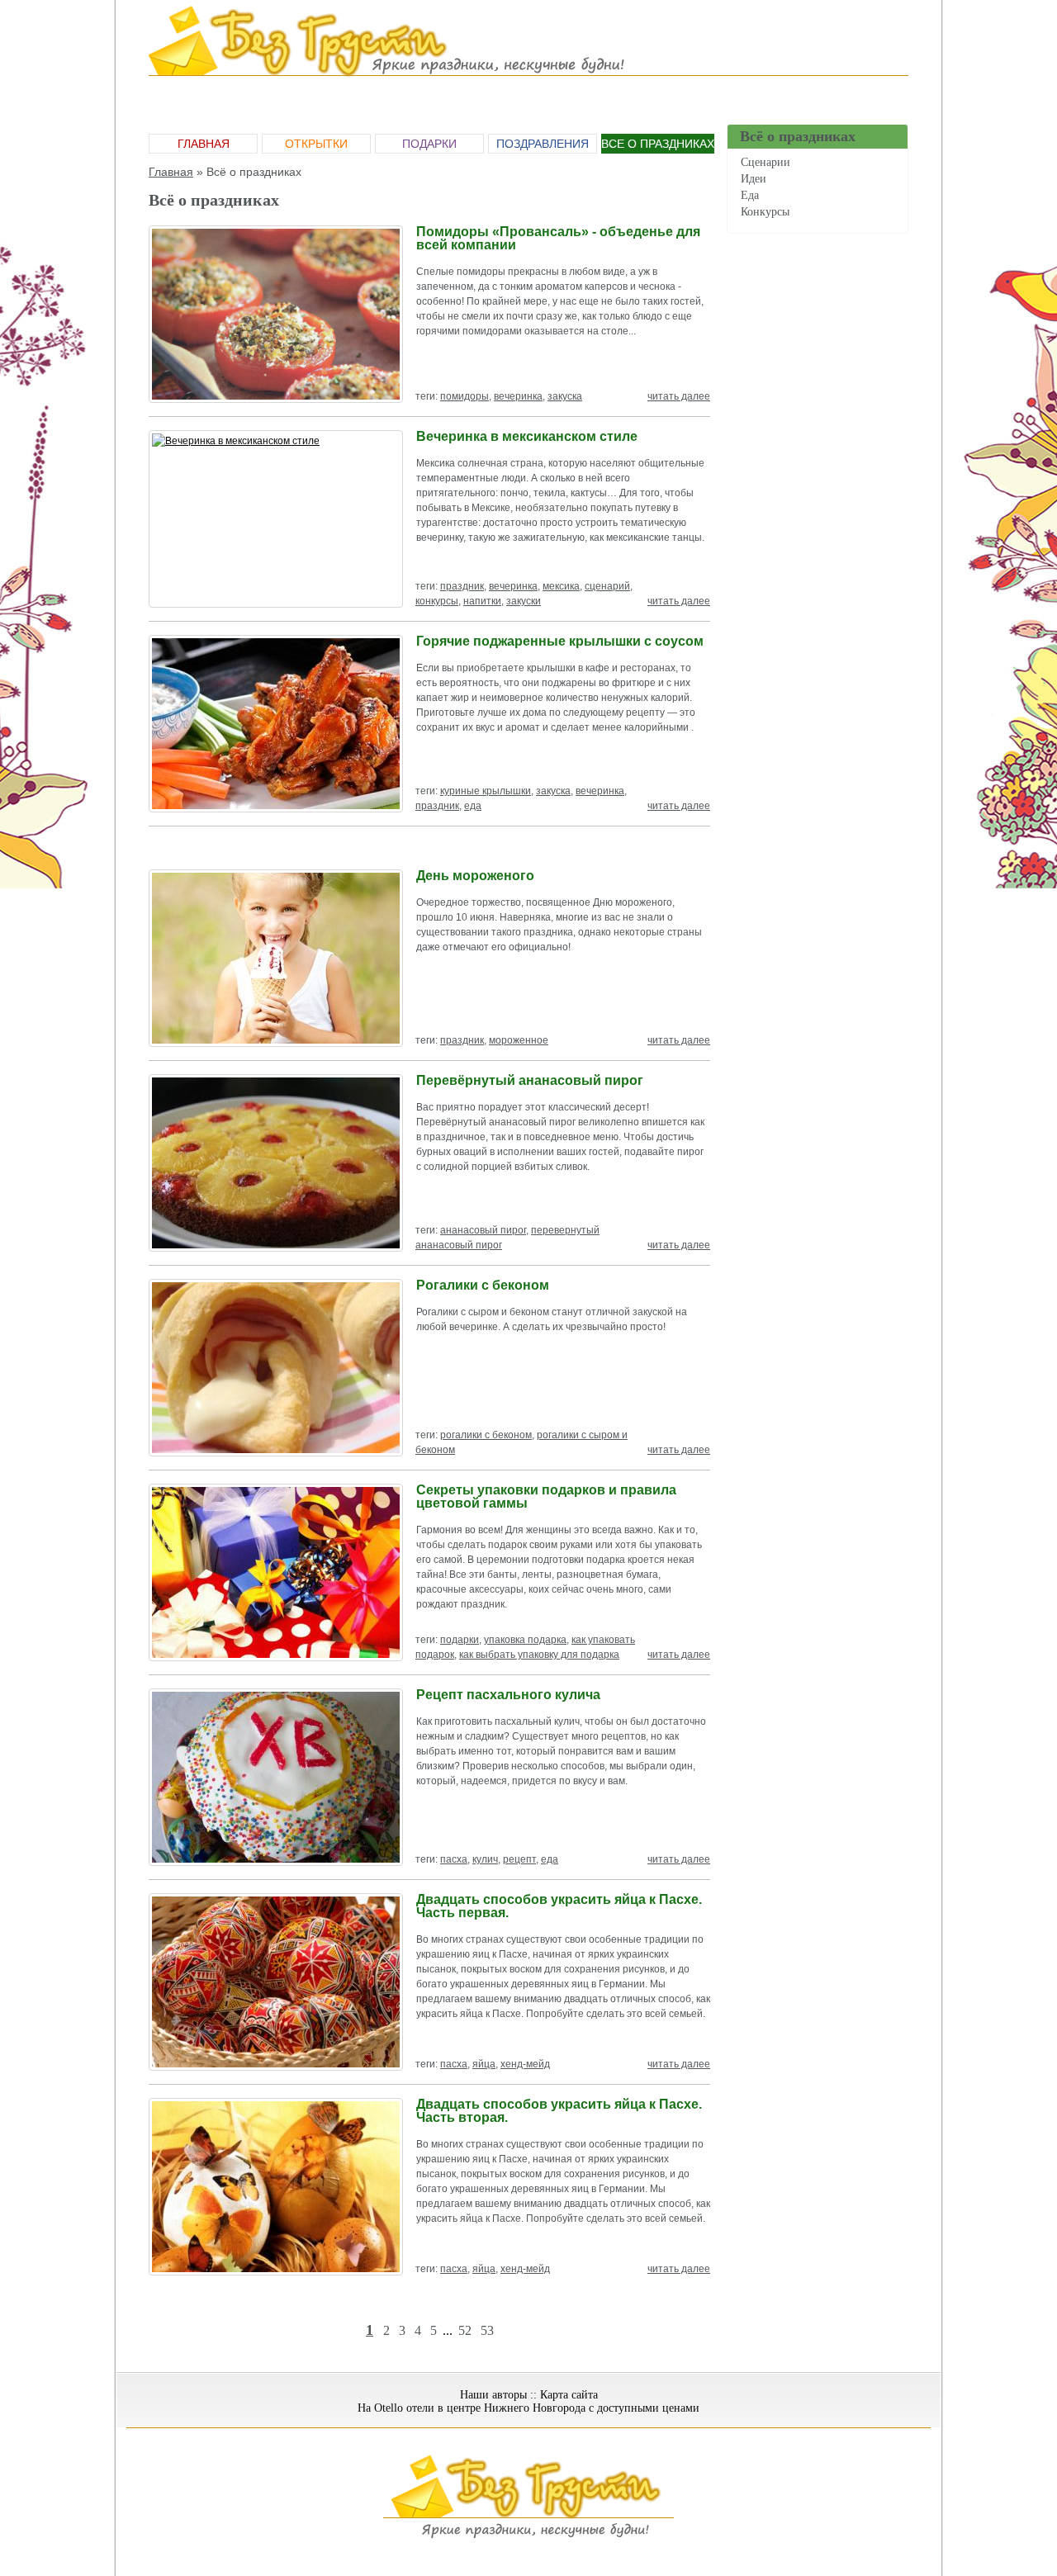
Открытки (316, 144)
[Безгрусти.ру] (528, 2536)
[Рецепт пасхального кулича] (276, 1777)
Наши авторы (493, 2395)
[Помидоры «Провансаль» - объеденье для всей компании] (276, 314)
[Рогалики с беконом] (276, 1368)
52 (465, 2330)
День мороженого (475, 876)
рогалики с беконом (486, 1435)
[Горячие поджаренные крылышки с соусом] (276, 724)
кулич (485, 1859)
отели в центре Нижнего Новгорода (496, 2408)
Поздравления (543, 144)
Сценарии (765, 162)
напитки (482, 601)
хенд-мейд (525, 2064)
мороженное (519, 1040)
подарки (460, 1640)
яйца (484, 2064)
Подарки (429, 144)
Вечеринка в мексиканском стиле (527, 436)
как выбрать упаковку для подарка (539, 1655)
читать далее (679, 396)
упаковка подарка (525, 1640)
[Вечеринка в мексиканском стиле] (276, 519)
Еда (750, 195)
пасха (454, 1859)
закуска (565, 396)
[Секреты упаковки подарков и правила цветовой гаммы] (276, 1572)
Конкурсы (765, 212)
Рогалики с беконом (483, 1285)
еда (473, 806)
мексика (561, 586)
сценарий (607, 586)
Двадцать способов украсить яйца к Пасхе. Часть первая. (559, 1906)
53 (487, 2330)
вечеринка (518, 396)
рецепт (519, 1859)
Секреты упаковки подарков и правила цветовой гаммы (546, 1496)
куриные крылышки (486, 791)
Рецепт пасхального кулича (508, 1695)
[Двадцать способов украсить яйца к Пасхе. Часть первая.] (276, 1982)
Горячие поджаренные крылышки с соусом (560, 641)
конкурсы (437, 601)
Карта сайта (569, 2395)
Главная (204, 144)
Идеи (754, 179)
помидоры (465, 396)
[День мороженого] (276, 958)
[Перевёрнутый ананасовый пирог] (276, 1163)
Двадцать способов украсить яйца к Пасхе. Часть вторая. (559, 2111)
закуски (524, 601)
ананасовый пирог (483, 1230)
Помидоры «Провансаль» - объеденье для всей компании (558, 238)
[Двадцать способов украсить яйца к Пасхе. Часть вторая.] (276, 2187)
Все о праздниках (658, 144)
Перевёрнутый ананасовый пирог (530, 1080)
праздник (462, 586)
